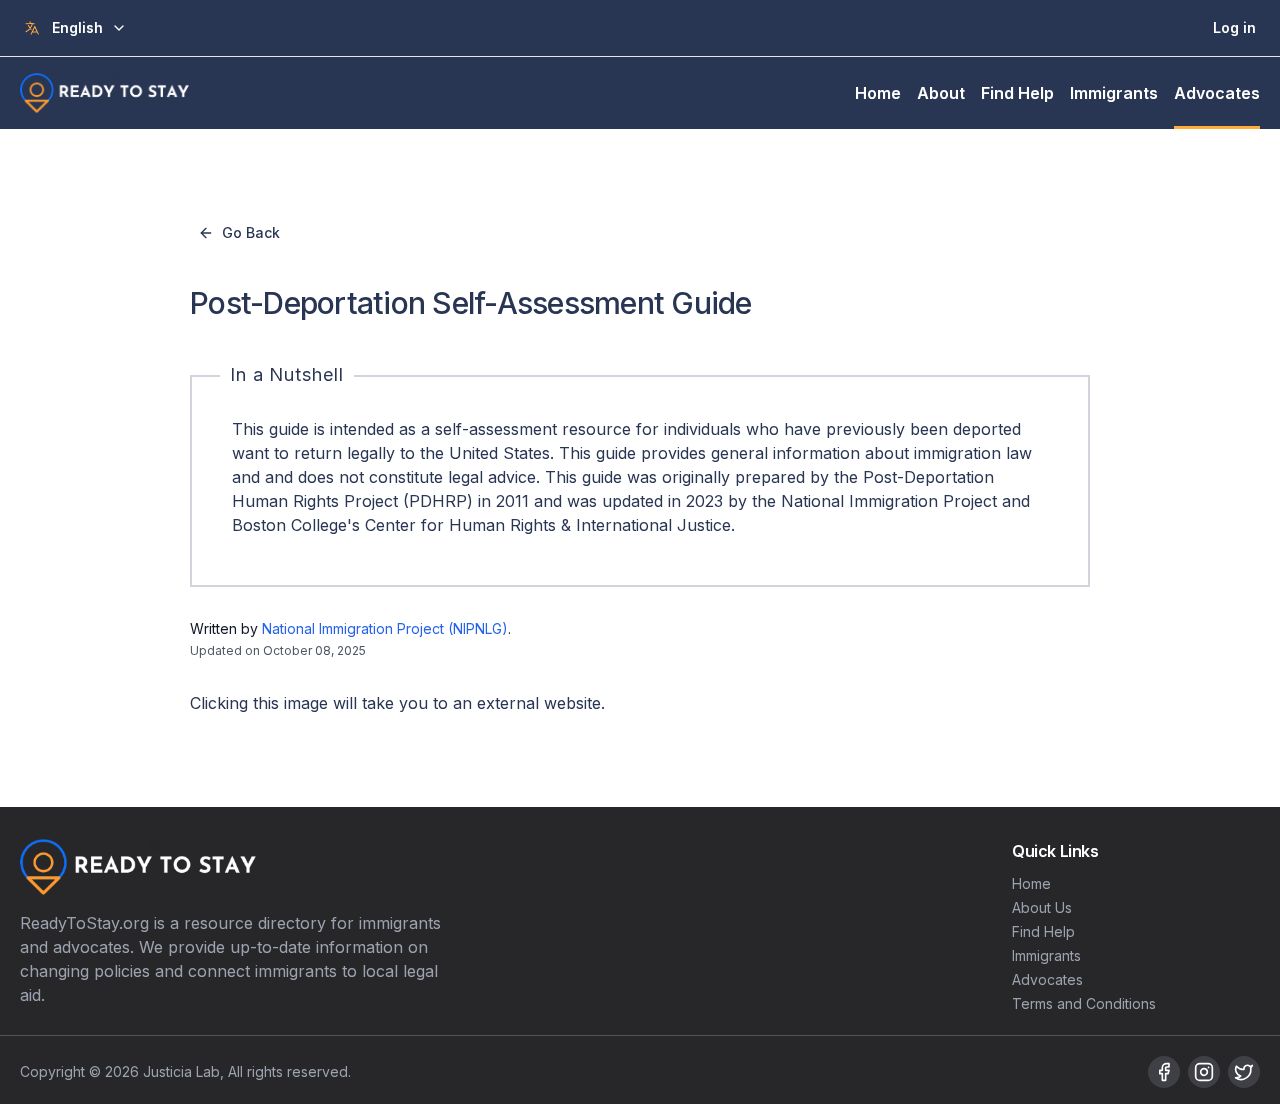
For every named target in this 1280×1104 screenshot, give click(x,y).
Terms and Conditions (1084, 1003)
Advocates (1217, 93)
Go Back (251, 232)
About (941, 93)
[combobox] (89, 28)
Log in (1234, 27)
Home (878, 93)
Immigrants (1114, 93)
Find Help (1017, 93)
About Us (1042, 907)
